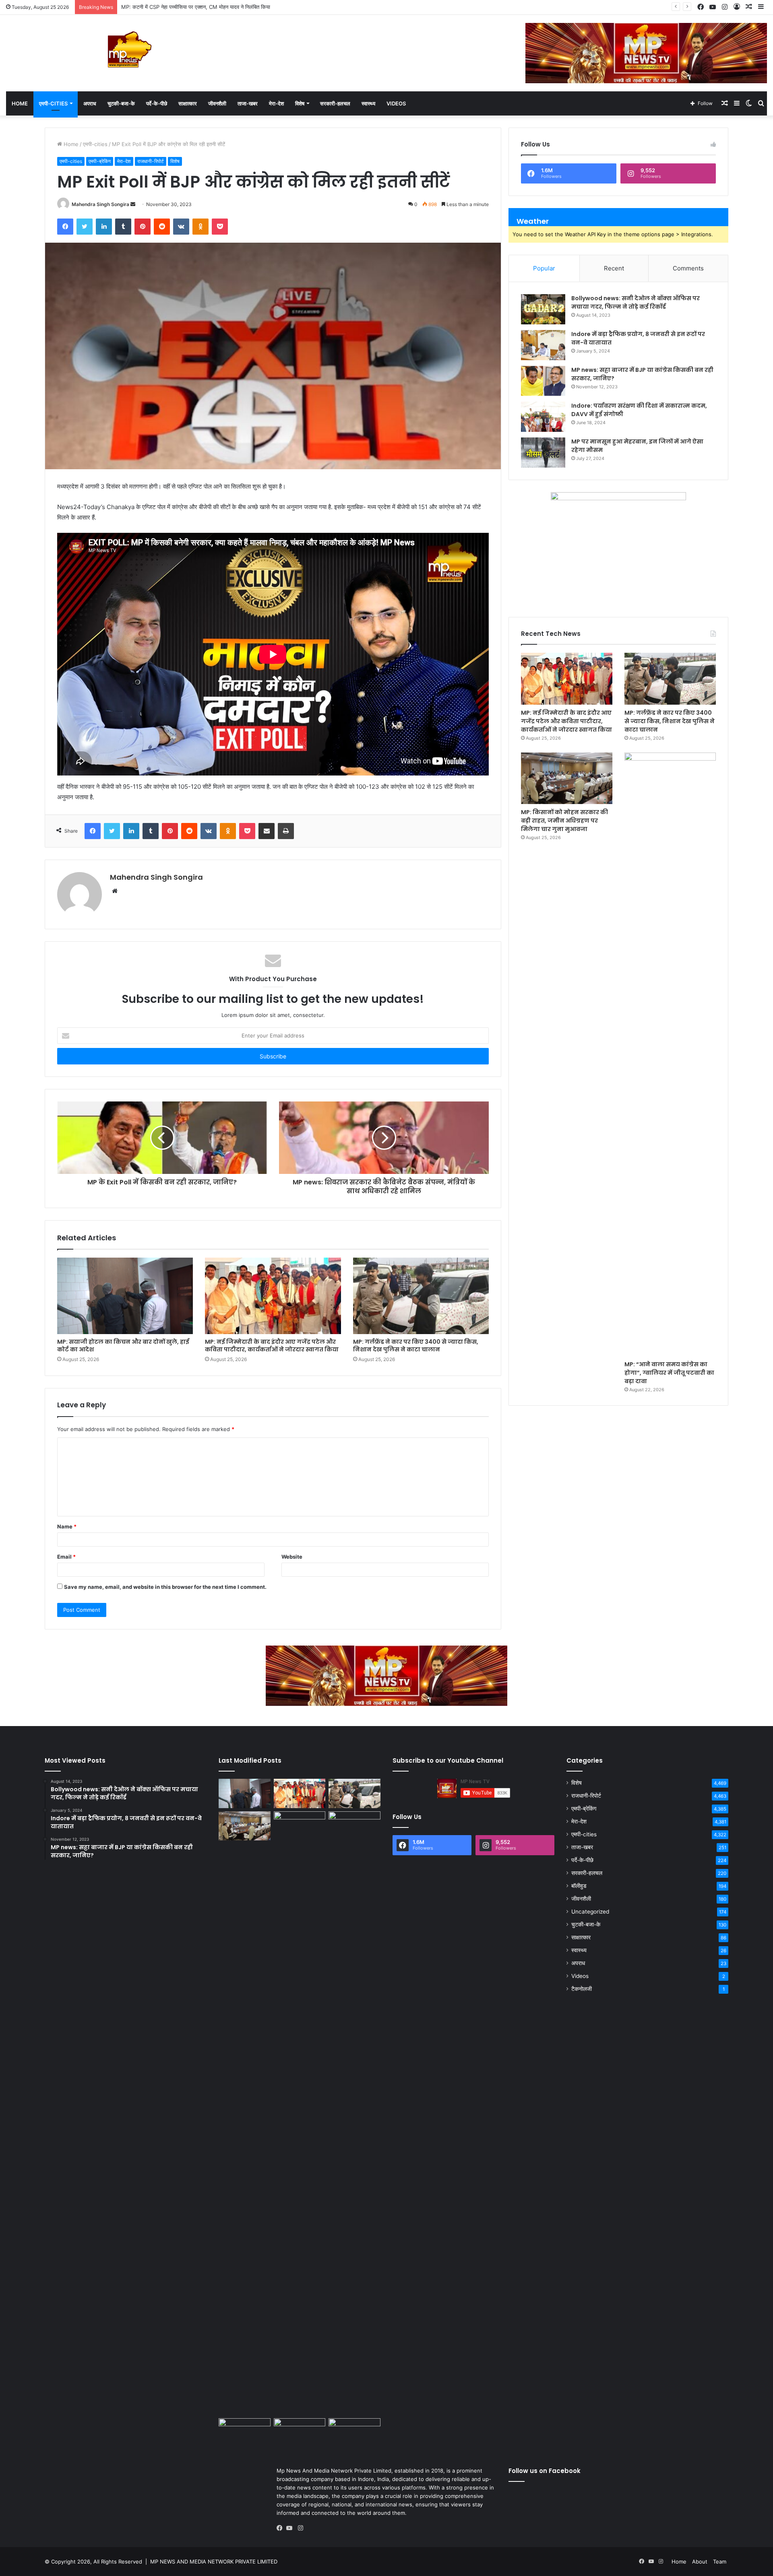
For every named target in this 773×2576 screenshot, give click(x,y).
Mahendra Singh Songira (100, 204)
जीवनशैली (217, 103)
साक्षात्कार (188, 103)
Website (292, 1557)
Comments (688, 268)
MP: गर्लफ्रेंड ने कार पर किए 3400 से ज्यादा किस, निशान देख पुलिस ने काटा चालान (416, 1346)
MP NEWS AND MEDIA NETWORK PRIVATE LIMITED (214, 2562)
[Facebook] (281, 2528)
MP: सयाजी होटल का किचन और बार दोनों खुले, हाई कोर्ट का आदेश (123, 1346)
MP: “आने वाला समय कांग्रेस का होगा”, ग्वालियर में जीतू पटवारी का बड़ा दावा (669, 1373)
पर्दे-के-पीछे (157, 103)
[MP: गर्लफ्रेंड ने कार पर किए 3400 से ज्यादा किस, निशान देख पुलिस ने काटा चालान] (421, 1296)
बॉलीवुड (579, 1886)
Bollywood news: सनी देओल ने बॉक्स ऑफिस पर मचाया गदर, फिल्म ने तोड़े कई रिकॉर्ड (636, 302)
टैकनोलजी (582, 1989)
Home (20, 103)
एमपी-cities (53, 103)
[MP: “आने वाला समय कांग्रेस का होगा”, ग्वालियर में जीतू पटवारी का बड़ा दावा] (670, 1054)
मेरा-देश (276, 103)
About (700, 2562)
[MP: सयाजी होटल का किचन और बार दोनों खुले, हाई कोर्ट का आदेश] (125, 1296)
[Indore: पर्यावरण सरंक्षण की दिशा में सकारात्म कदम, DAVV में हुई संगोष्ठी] (543, 417)
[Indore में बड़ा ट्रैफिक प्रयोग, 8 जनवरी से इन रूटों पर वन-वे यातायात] (543, 345)
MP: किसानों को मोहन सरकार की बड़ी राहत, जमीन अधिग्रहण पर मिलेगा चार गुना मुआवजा (564, 821)
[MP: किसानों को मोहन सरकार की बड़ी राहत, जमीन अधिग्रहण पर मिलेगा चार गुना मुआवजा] (567, 778)
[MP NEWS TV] (129, 49)
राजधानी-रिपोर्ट (151, 161)
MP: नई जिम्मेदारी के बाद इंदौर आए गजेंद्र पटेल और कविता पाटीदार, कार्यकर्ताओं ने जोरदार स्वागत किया (272, 1346)
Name (67, 1526)
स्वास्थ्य (368, 103)
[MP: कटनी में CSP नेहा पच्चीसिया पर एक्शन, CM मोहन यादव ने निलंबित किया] (354, 2113)
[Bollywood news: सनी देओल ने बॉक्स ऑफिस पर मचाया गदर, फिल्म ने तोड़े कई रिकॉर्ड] (543, 309)
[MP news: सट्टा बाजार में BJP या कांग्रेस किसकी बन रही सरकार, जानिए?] (543, 381)
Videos (396, 103)
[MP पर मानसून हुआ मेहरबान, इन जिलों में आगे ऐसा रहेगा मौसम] (543, 453)
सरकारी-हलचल (335, 103)
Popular (544, 268)
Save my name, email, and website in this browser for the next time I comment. (165, 1587)
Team (720, 2562)
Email (66, 1557)
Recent (614, 268)
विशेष (300, 103)
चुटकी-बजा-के (121, 103)
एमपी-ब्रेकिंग (100, 161)
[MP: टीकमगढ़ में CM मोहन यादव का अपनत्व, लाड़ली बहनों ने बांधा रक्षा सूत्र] (245, 2433)
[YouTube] (291, 2528)
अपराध (90, 103)
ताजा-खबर (248, 103)
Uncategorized (590, 1912)
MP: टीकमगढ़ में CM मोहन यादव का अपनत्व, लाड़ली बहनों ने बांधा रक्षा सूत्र (194, 7)
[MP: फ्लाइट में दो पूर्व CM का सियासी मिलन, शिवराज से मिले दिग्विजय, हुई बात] (354, 2433)
